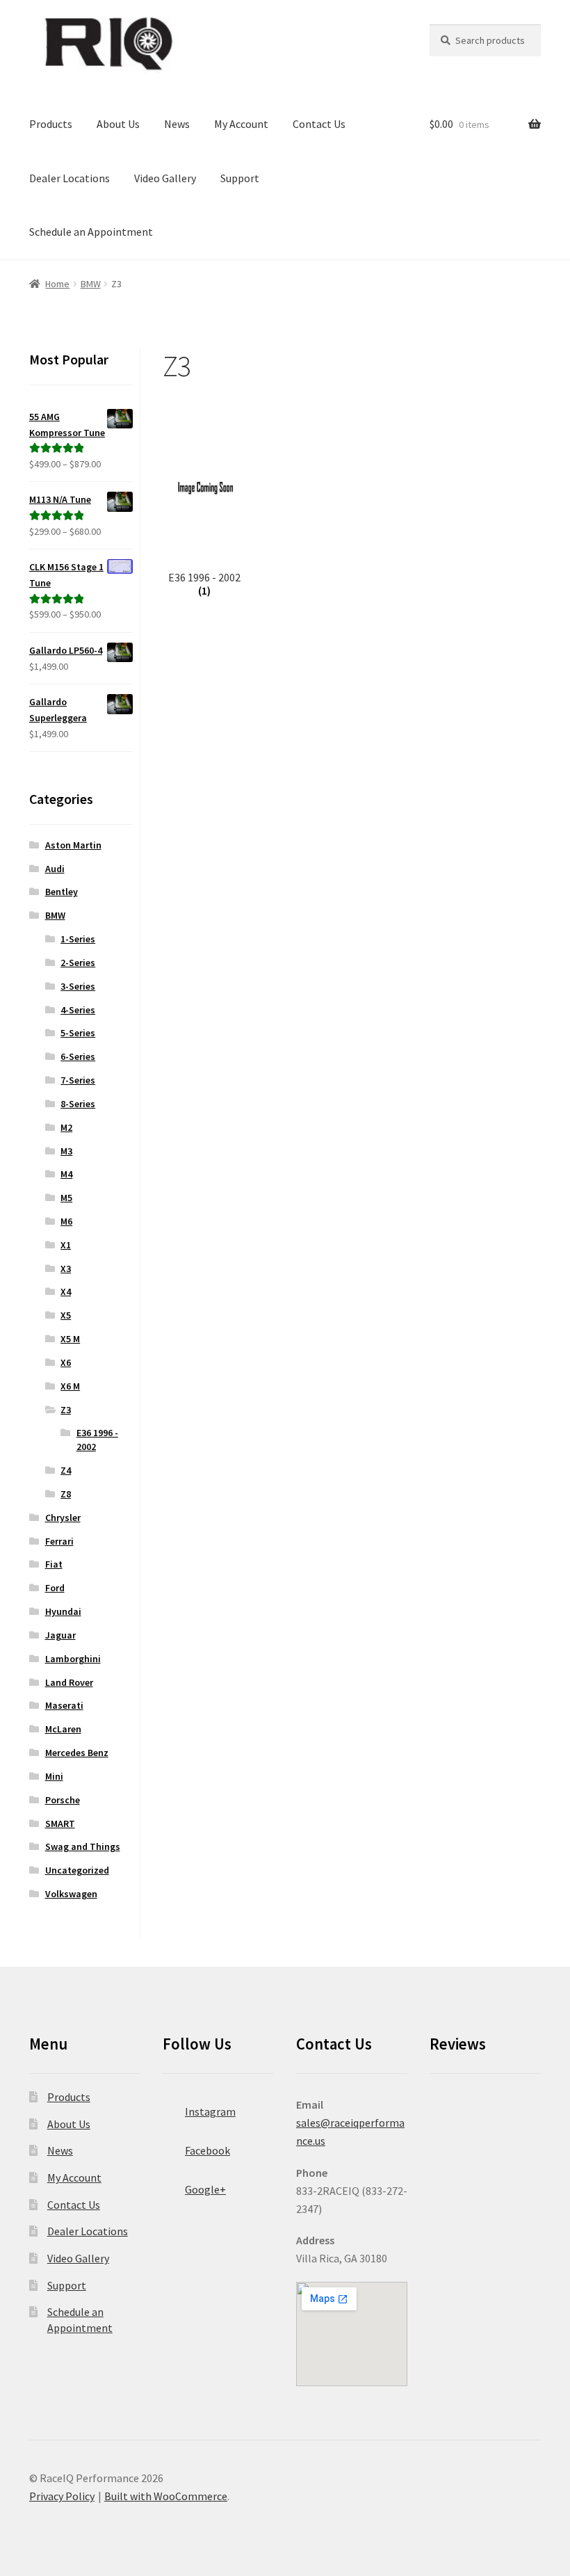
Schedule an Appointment (91, 232)
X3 (66, 1269)
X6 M (70, 1386)
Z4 (66, 1470)
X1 (66, 1245)
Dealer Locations (70, 178)
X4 (66, 1291)
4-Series (78, 1010)
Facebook (207, 2150)
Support (240, 178)
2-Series (78, 963)
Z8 (66, 1494)
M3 (66, 1151)
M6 (66, 1221)
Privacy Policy (62, 2496)
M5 (66, 1198)
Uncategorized (77, 1870)
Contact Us (319, 124)
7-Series (78, 1080)
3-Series (78, 986)
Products (51, 124)
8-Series (78, 1104)
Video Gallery (165, 178)
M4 (66, 1174)
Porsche (63, 1800)
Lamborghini (73, 1659)
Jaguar (60, 1635)
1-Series (78, 939)
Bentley (62, 892)
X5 (66, 1315)
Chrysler (63, 1518)
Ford (55, 1588)
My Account (241, 124)
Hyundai (63, 1611)
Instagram (210, 2111)
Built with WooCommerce (166, 2496)
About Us (118, 124)
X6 (66, 1362)
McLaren (63, 1729)
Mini (54, 1776)
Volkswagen (71, 1894)
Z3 (66, 1410)
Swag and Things (83, 1846)
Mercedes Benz (77, 1753)
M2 (66, 1127)
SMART (60, 1824)
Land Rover (69, 1682)
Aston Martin (73, 845)
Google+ (205, 2189)
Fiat (54, 1564)
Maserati (64, 1705)
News (177, 124)
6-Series (78, 1056)
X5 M (70, 1339)
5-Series (78, 1033)
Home (57, 284)
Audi (55, 869)
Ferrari (59, 1541)
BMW (91, 284)
